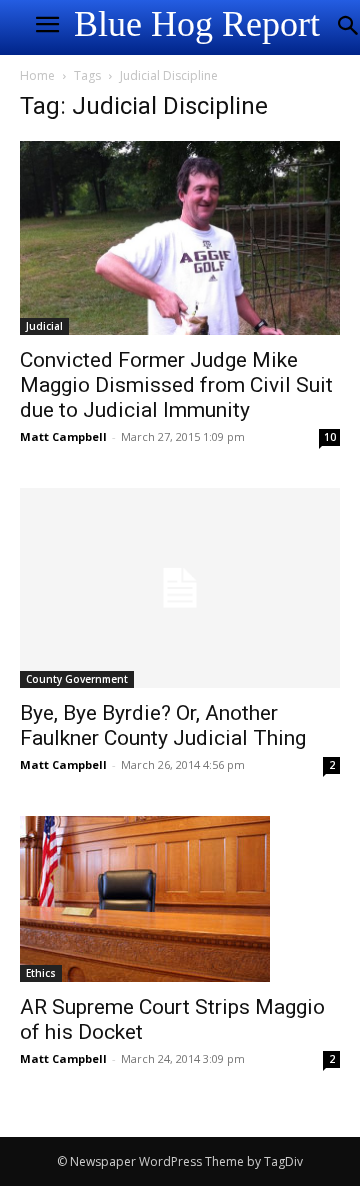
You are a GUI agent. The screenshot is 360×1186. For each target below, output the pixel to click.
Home (37, 75)
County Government (77, 679)
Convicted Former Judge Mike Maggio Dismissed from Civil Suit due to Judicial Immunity (176, 385)
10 (330, 437)
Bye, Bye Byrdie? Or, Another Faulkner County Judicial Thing (163, 725)
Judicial (44, 326)
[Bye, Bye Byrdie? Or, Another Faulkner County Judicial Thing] (180, 588)
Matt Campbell (63, 436)
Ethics (41, 973)
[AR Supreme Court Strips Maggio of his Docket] (180, 899)
